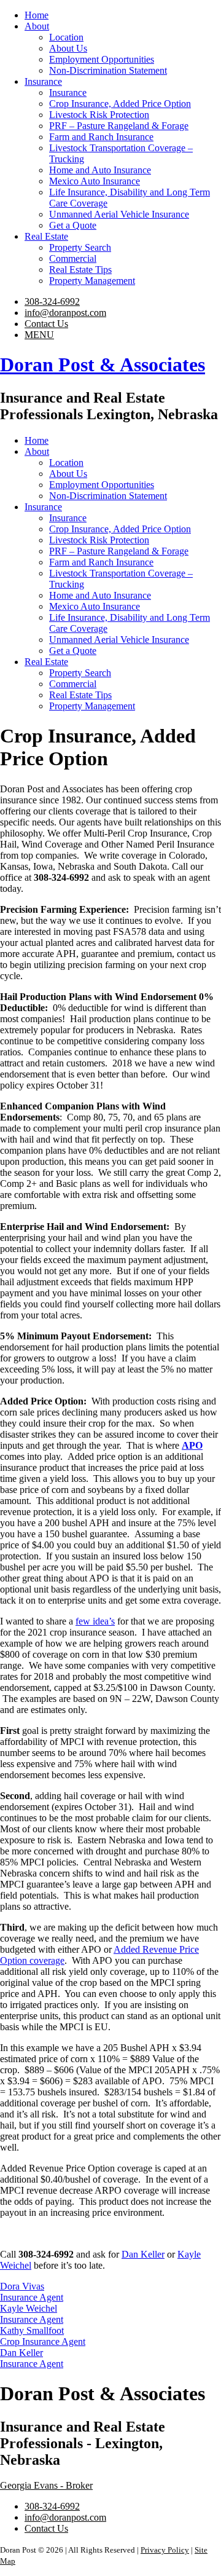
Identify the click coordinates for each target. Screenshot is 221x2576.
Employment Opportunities (102, 59)
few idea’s (95, 1621)
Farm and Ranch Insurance (101, 137)
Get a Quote (73, 225)
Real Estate (46, 236)
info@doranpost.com (65, 313)
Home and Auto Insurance (100, 170)
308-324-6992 (52, 301)
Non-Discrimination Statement (108, 70)
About (37, 26)
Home (37, 15)
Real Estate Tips (80, 270)
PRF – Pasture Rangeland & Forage (119, 126)
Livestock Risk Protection (99, 115)
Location (66, 37)
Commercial (73, 258)
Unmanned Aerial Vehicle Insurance (119, 214)
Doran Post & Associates (103, 364)
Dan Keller (143, 2254)
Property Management (92, 281)
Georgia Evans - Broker (46, 2485)
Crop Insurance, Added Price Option (120, 104)
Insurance (43, 81)
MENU (39, 335)
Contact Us (46, 324)
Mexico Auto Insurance (95, 181)
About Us (68, 48)
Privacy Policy (165, 2550)
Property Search (80, 247)
